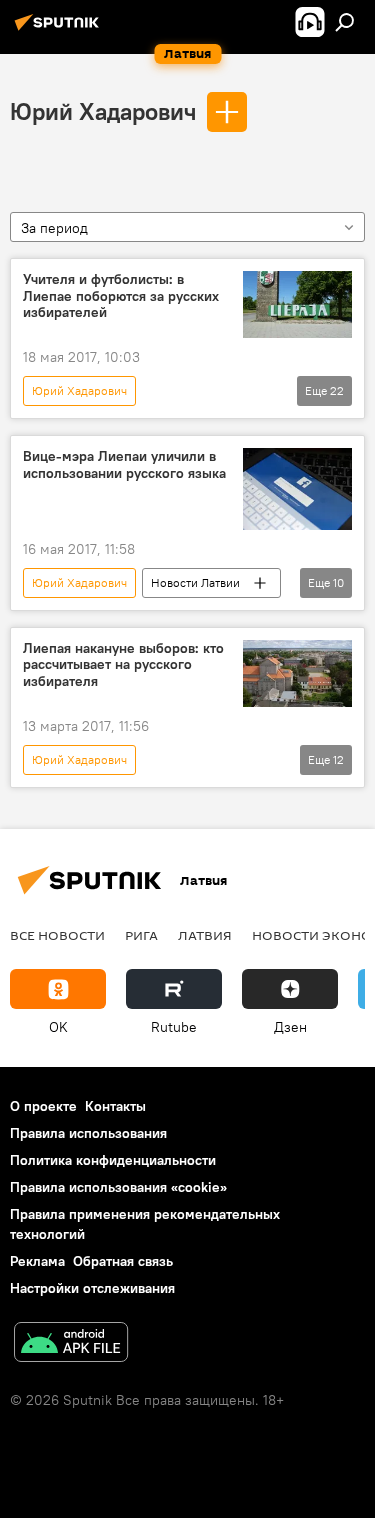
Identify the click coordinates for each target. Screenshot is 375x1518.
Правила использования (88, 1133)
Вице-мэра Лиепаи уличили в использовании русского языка (124, 465)
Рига (141, 935)
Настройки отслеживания (92, 1288)
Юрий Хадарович (103, 111)
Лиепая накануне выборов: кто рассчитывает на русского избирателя (123, 665)
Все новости (57, 935)
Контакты (115, 1106)
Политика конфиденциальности (113, 1160)
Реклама (37, 1261)
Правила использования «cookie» (118, 1187)
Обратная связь (123, 1261)
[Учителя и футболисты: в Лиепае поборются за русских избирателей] (297, 305)
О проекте (43, 1106)
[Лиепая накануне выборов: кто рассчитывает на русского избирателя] (297, 674)
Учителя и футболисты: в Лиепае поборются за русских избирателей (121, 296)
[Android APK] (71, 1344)
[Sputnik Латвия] (60, 30)
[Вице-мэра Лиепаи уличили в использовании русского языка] (297, 488)
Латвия (205, 935)
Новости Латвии (195, 582)
